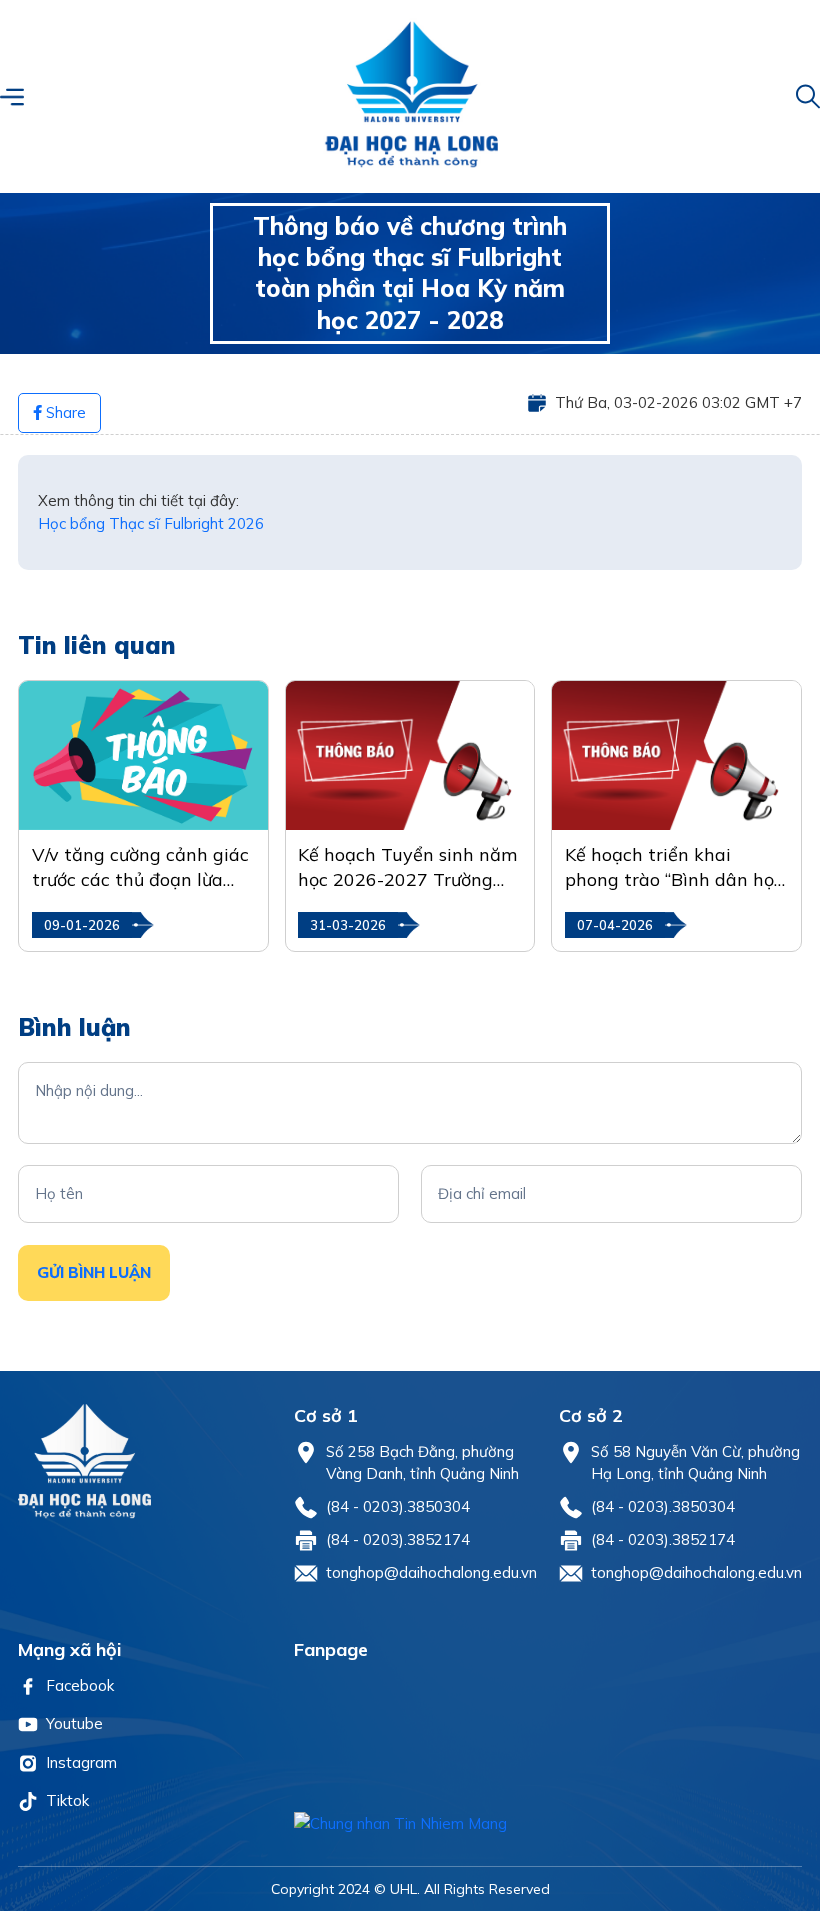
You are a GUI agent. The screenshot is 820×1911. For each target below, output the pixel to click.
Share (64, 412)
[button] (12, 97)
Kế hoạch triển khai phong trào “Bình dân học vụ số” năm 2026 (674, 867)
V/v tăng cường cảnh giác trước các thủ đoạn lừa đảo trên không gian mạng (140, 867)
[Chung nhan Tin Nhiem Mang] (548, 1824)
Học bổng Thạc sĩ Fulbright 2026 (151, 523)
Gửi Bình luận (94, 1272)
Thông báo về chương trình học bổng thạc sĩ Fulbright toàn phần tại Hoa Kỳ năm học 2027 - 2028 (410, 273)
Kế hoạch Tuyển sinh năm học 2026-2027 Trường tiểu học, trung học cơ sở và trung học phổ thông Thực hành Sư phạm (407, 867)
